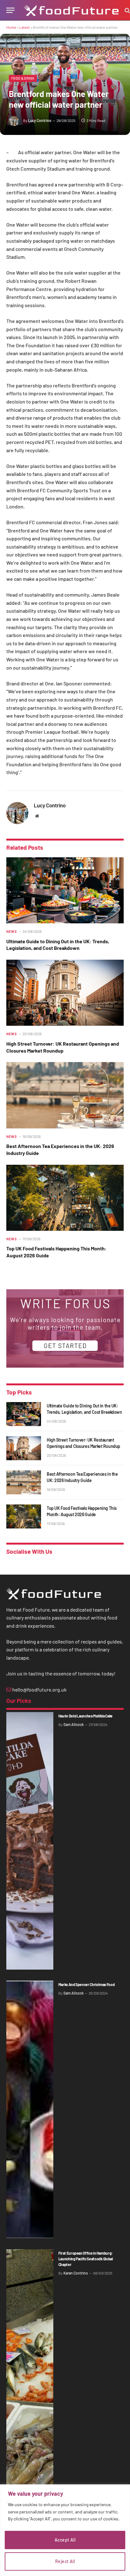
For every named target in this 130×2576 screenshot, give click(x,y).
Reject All (65, 2561)
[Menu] (10, 10)
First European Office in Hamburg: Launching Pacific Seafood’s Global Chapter (86, 2259)
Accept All (65, 2540)
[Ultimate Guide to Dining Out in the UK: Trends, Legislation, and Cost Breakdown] (65, 890)
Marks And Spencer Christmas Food (86, 1984)
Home (11, 27)
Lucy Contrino (40, 120)
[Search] (127, 10)
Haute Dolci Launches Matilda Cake (86, 1716)
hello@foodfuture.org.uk (39, 1689)
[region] (65, 2530)
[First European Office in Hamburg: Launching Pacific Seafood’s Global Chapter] (30, 2378)
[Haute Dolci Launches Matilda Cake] (30, 1841)
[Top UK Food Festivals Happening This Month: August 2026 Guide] (65, 1198)
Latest (24, 27)
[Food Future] (71, 10)
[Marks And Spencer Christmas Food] (30, 2109)
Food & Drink (23, 78)
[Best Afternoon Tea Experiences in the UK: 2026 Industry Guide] (65, 1095)
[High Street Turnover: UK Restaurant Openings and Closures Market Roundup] (65, 993)
